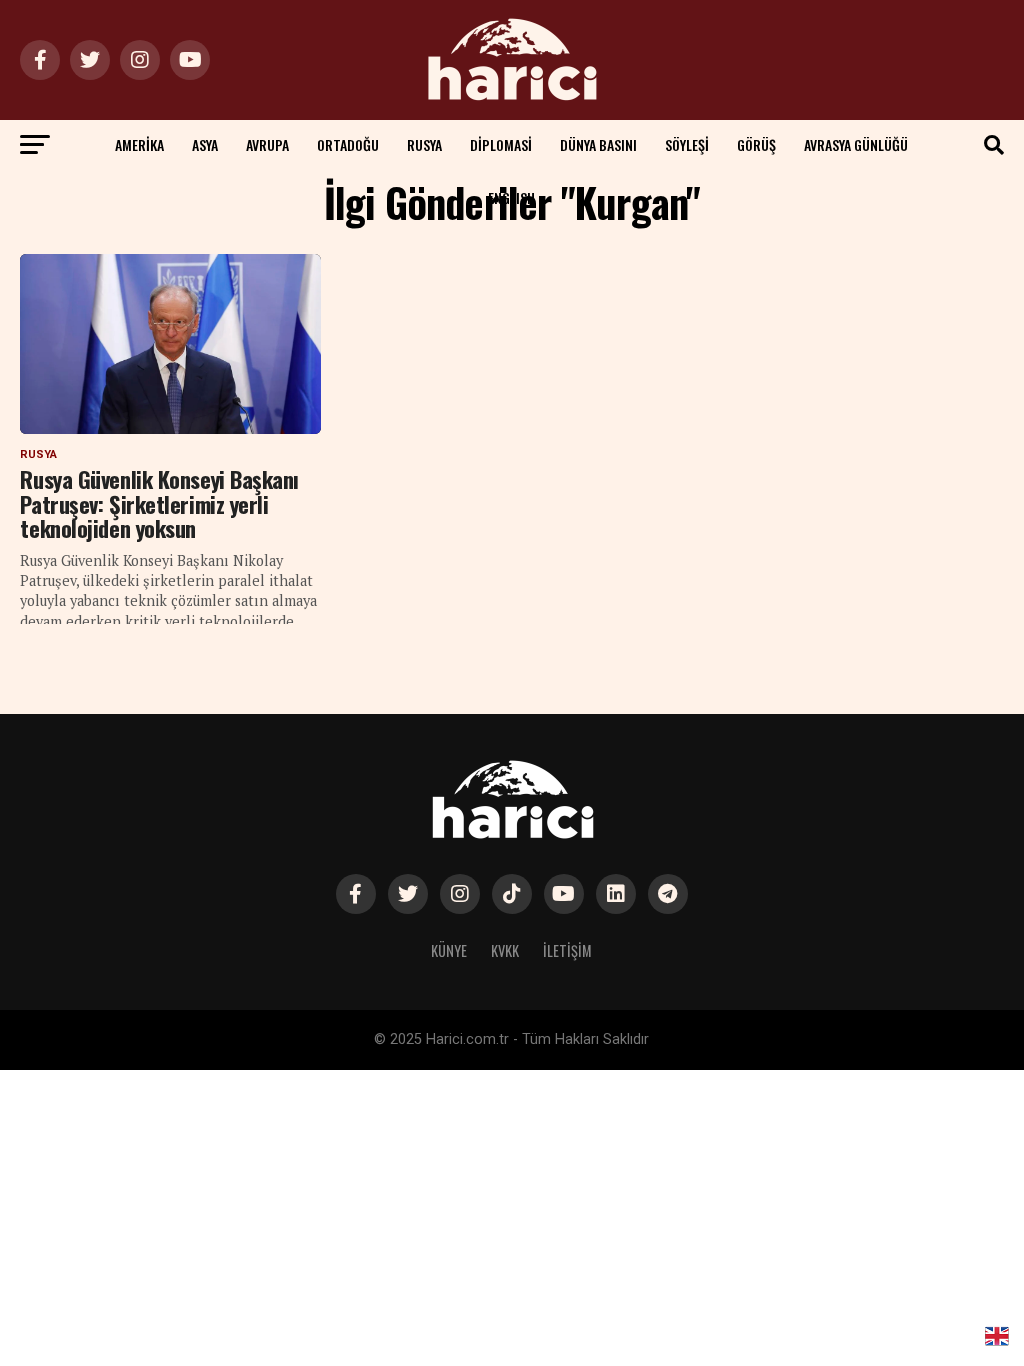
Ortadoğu (348, 144)
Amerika (139, 144)
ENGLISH (511, 197)
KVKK (505, 950)
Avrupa (267, 144)
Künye (449, 950)
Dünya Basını (598, 144)
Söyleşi (687, 144)
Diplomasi (501, 144)
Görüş (756, 144)
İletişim (567, 950)
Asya (205, 144)
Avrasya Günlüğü (856, 144)
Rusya (424, 144)
